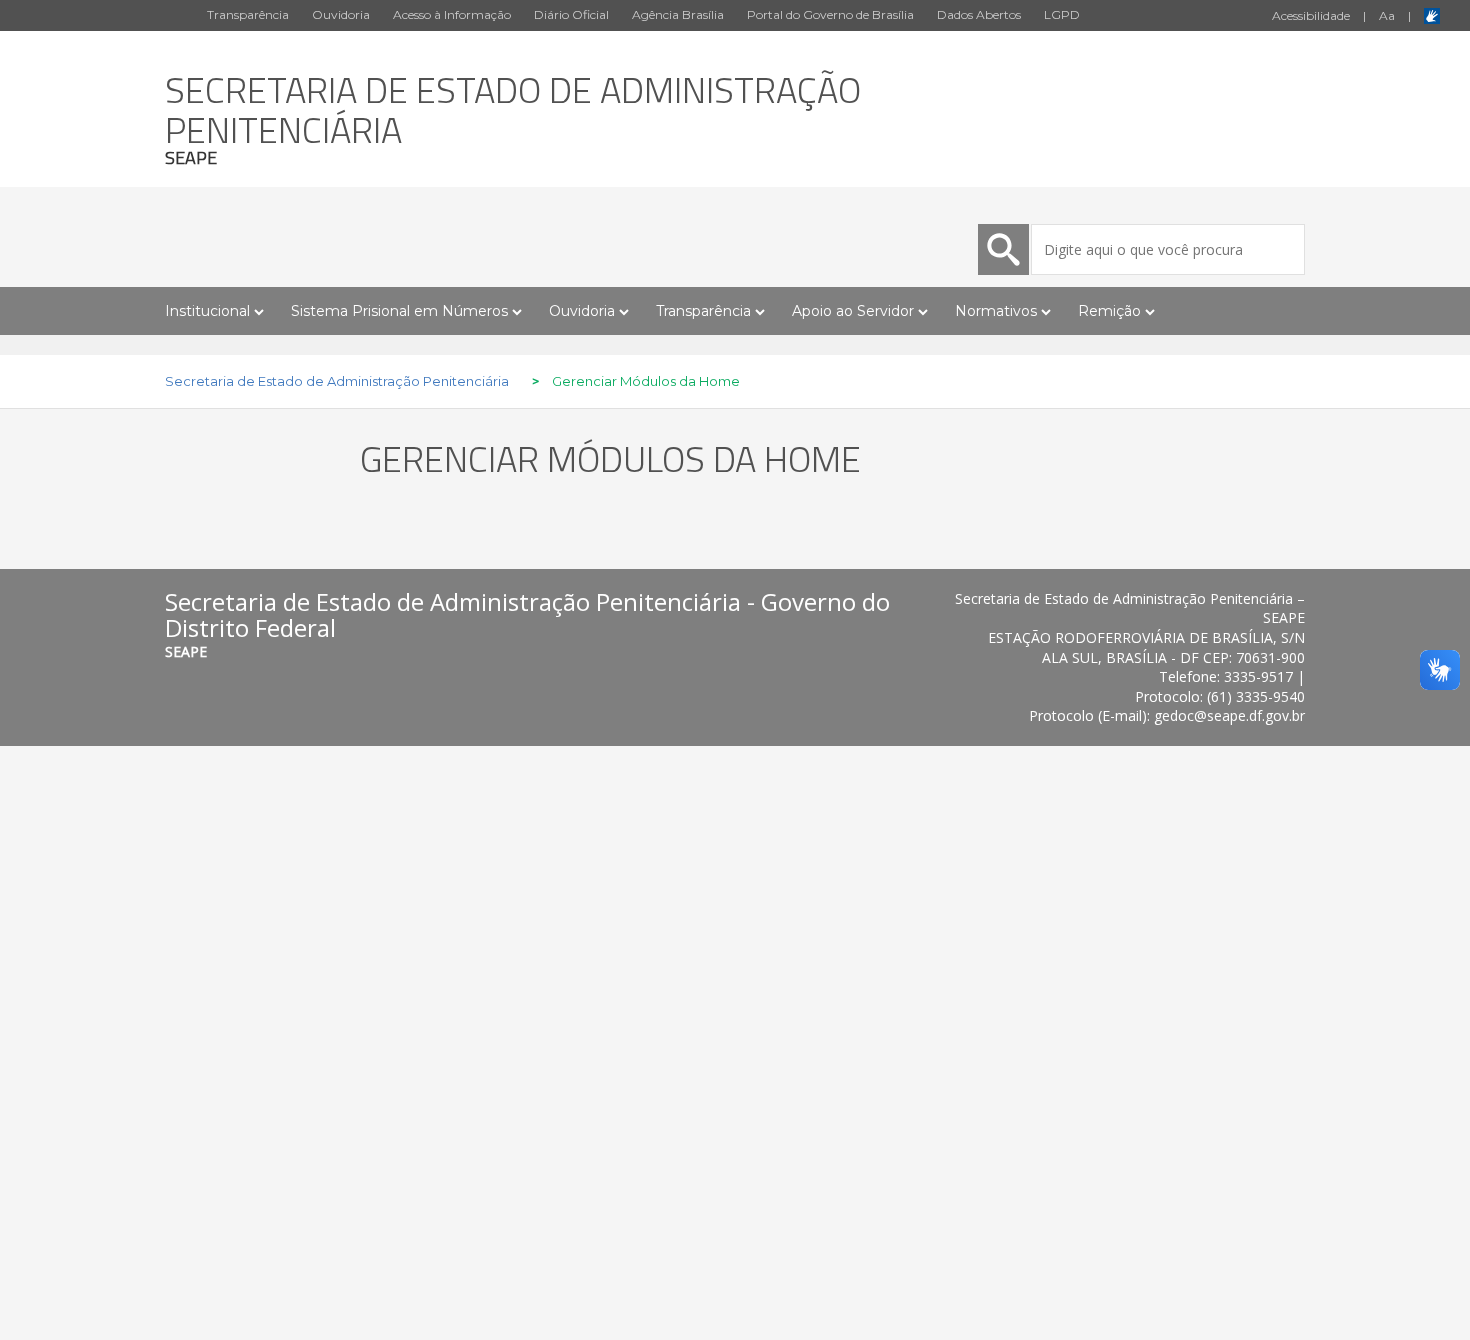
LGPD (1062, 14)
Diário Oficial (571, 14)
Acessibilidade (1311, 15)
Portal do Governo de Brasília (830, 14)
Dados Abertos (979, 14)
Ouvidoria (341, 14)
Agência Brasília (678, 14)
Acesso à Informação (452, 14)
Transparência (248, 14)
